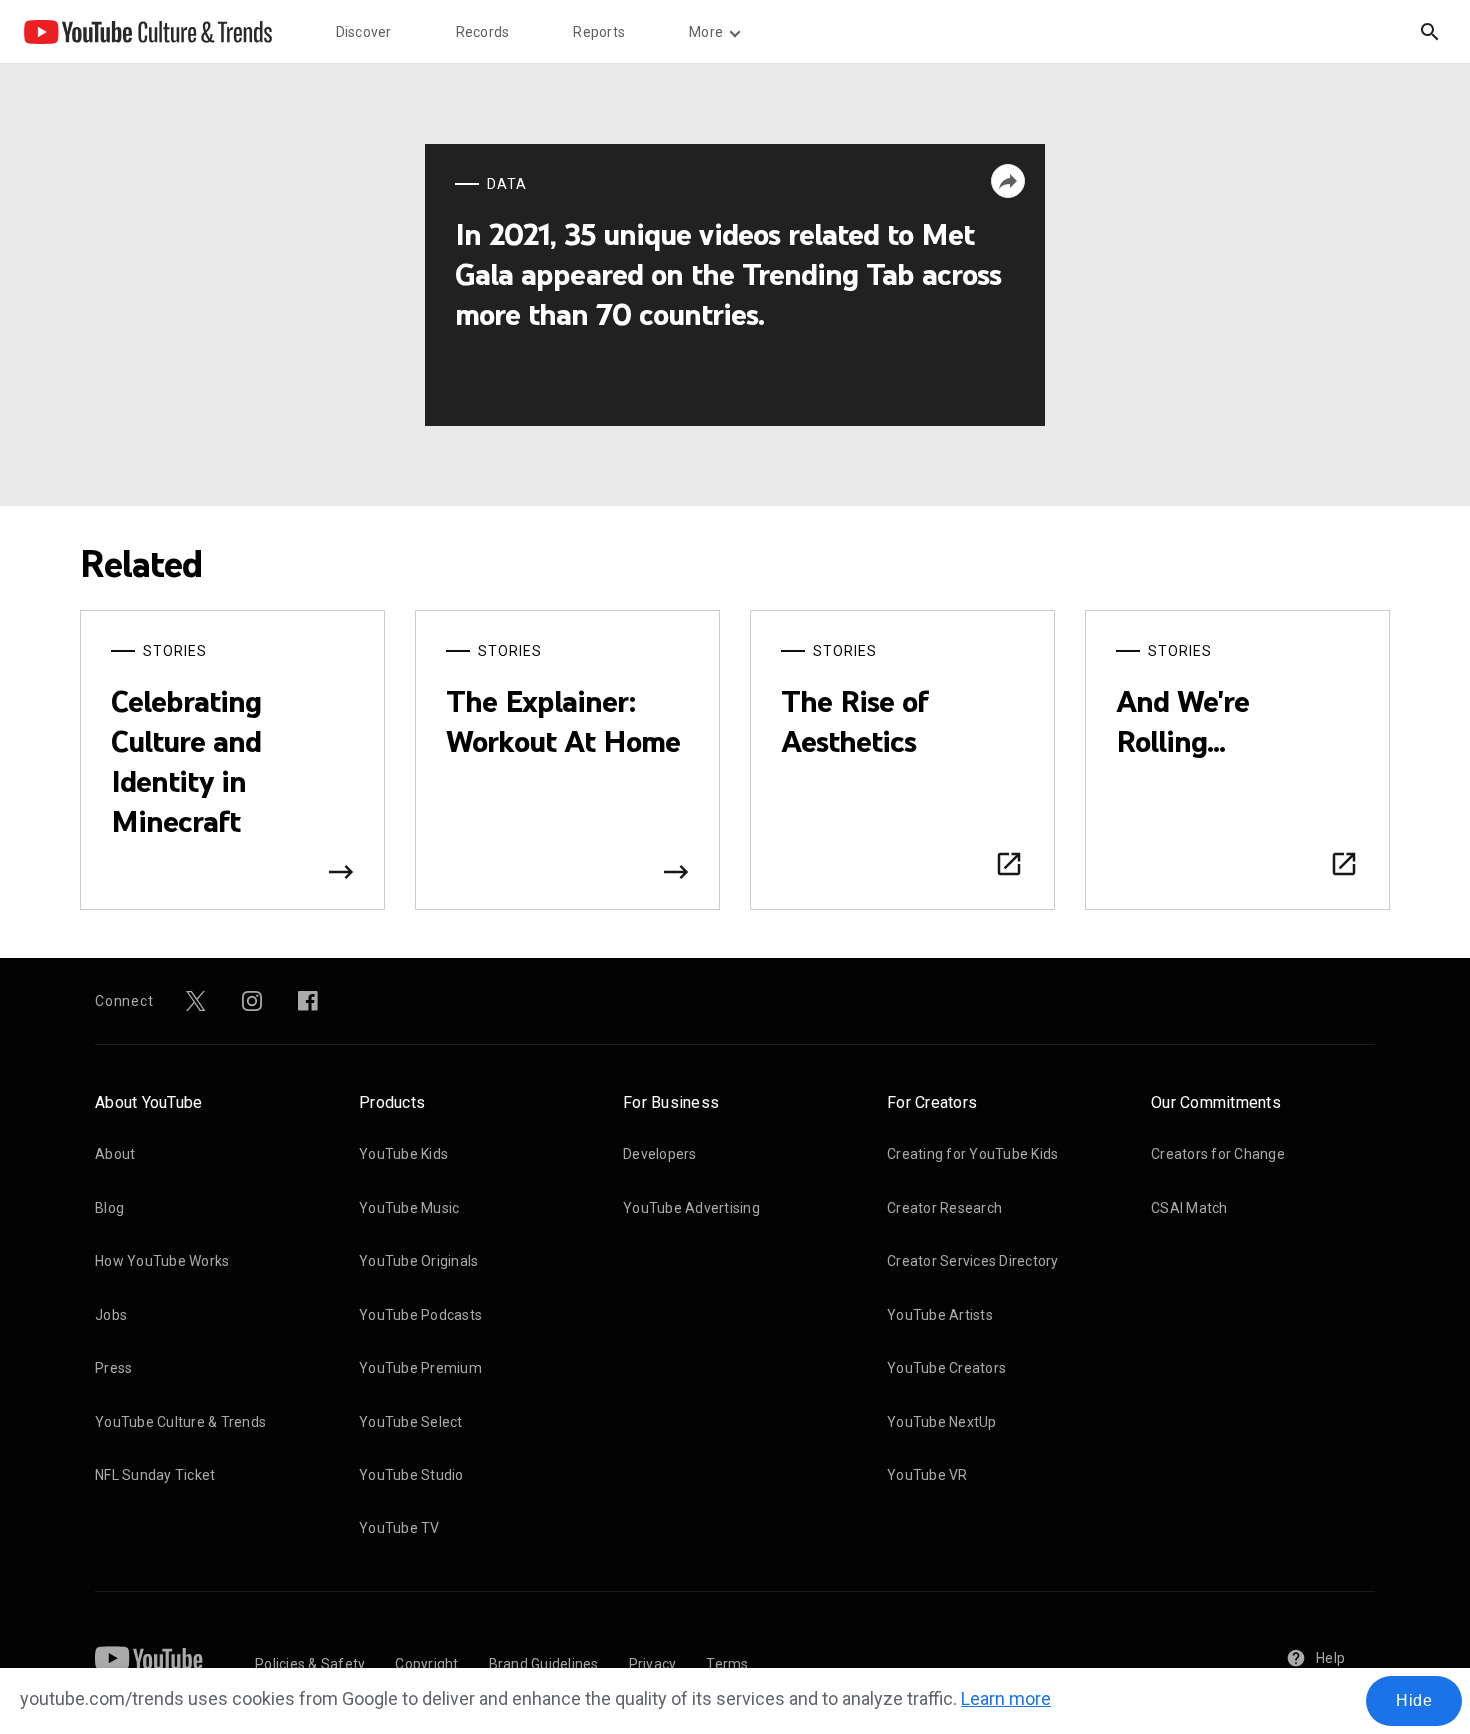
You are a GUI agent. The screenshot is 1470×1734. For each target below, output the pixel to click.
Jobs (111, 1315)
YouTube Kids (403, 1154)
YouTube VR (927, 1475)
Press (113, 1368)
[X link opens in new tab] (196, 1001)
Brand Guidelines (544, 1664)
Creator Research (944, 1208)
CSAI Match (1189, 1208)
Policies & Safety (310, 1664)
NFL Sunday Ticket (155, 1475)
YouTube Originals (418, 1261)
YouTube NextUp (942, 1422)
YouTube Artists (940, 1315)
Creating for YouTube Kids (972, 1154)
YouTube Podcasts (420, 1315)
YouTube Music (409, 1208)
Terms (727, 1664)
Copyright (426, 1664)
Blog (109, 1208)
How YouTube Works (162, 1261)
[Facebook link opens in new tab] (308, 1001)
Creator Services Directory (973, 1261)
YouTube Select (411, 1422)
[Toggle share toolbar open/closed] (1008, 181)
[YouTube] (149, 1658)
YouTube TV (399, 1528)
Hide (1414, 1700)
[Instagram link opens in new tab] (252, 1001)
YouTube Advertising (691, 1208)
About (115, 1154)
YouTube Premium (420, 1368)
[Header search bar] (1430, 32)
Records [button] (483, 32)
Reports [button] (599, 32)
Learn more (1006, 1698)
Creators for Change (1218, 1154)
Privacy (653, 1664)
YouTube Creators (946, 1368)
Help (1330, 1658)
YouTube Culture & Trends (180, 1422)
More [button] (706, 32)
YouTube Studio (411, 1475)
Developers (660, 1154)
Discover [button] (364, 32)
